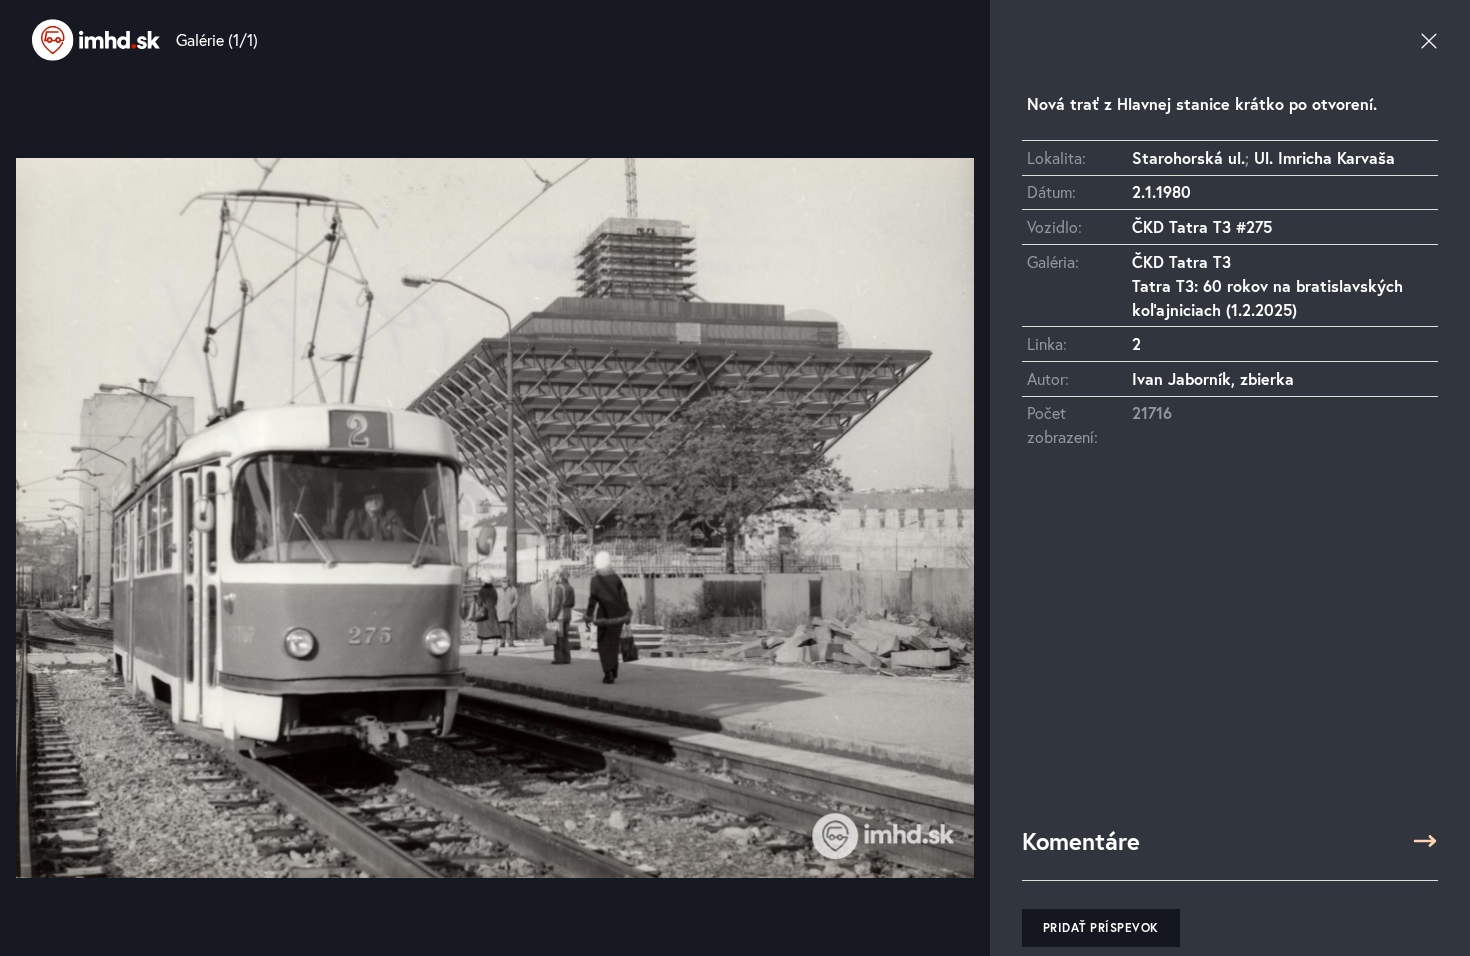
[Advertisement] (1230, 647)
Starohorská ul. (1188, 157)
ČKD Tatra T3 (1181, 261)
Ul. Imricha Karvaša (1324, 157)
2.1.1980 (1161, 191)
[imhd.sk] (96, 40)
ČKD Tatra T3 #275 (1202, 226)
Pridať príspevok (1101, 927)
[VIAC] (1425, 841)
